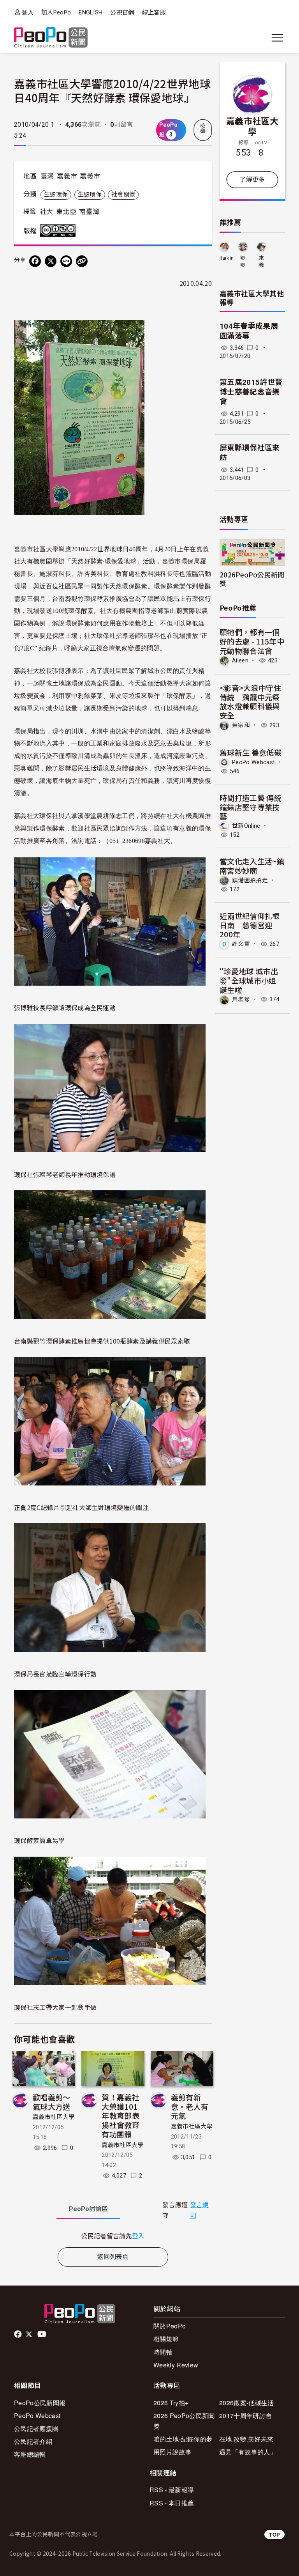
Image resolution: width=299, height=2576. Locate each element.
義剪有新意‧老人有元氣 (190, 2106)
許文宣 (241, 944)
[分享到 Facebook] (35, 261)
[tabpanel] (113, 2236)
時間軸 (163, 2352)
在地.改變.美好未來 (246, 2439)
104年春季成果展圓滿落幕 (249, 331)
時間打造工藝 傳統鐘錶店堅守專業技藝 (251, 807)
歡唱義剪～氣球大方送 (52, 2102)
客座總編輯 (30, 2454)
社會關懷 (123, 195)
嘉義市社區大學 (54, 2117)
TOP (274, 2534)
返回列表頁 (113, 2257)
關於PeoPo (170, 2326)
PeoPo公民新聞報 (40, 2403)
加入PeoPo (56, 12)
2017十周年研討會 (245, 2416)
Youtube (42, 2334)
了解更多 (252, 180)
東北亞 (66, 212)
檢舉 (203, 128)
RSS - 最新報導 (172, 2490)
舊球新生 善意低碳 (251, 752)
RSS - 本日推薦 (172, 2503)
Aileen (240, 660)
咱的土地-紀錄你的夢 (183, 2439)
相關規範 (166, 2339)
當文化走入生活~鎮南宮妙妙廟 (252, 866)
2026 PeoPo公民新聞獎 (184, 2421)
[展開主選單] (277, 38)
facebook (18, 2334)
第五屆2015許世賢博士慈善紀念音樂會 (251, 392)
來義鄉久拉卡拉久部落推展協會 (261, 262)
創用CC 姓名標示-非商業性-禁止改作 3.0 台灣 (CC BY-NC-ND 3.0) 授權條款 (60, 230)
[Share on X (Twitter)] (51, 261)
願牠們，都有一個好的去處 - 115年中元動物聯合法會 (252, 641)
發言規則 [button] (200, 2210)
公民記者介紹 (33, 2441)
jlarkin (227, 258)
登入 (27, 12)
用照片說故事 (172, 2452)
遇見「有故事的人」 (248, 2452)
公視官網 (122, 12)
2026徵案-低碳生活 (247, 2403)
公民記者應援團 (36, 2428)
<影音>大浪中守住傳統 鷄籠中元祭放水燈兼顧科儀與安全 (250, 701)
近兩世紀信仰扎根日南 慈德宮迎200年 (250, 925)
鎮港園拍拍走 (250, 880)
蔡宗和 (241, 725)
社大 (47, 212)
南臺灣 (89, 212)
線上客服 (154, 12)
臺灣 (47, 176)
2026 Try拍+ (171, 2403)
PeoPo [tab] (88, 2209)
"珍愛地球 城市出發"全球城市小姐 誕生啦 (249, 980)
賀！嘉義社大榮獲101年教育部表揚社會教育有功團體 (120, 2116)
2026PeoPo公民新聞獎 (252, 579)
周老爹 (241, 999)
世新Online (246, 826)
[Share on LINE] (66, 261)
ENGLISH (91, 12)
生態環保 (56, 195)
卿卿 (243, 261)
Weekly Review (176, 2365)
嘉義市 (67, 176)
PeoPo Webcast (253, 762)
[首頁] (51, 38)
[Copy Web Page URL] (82, 261)
